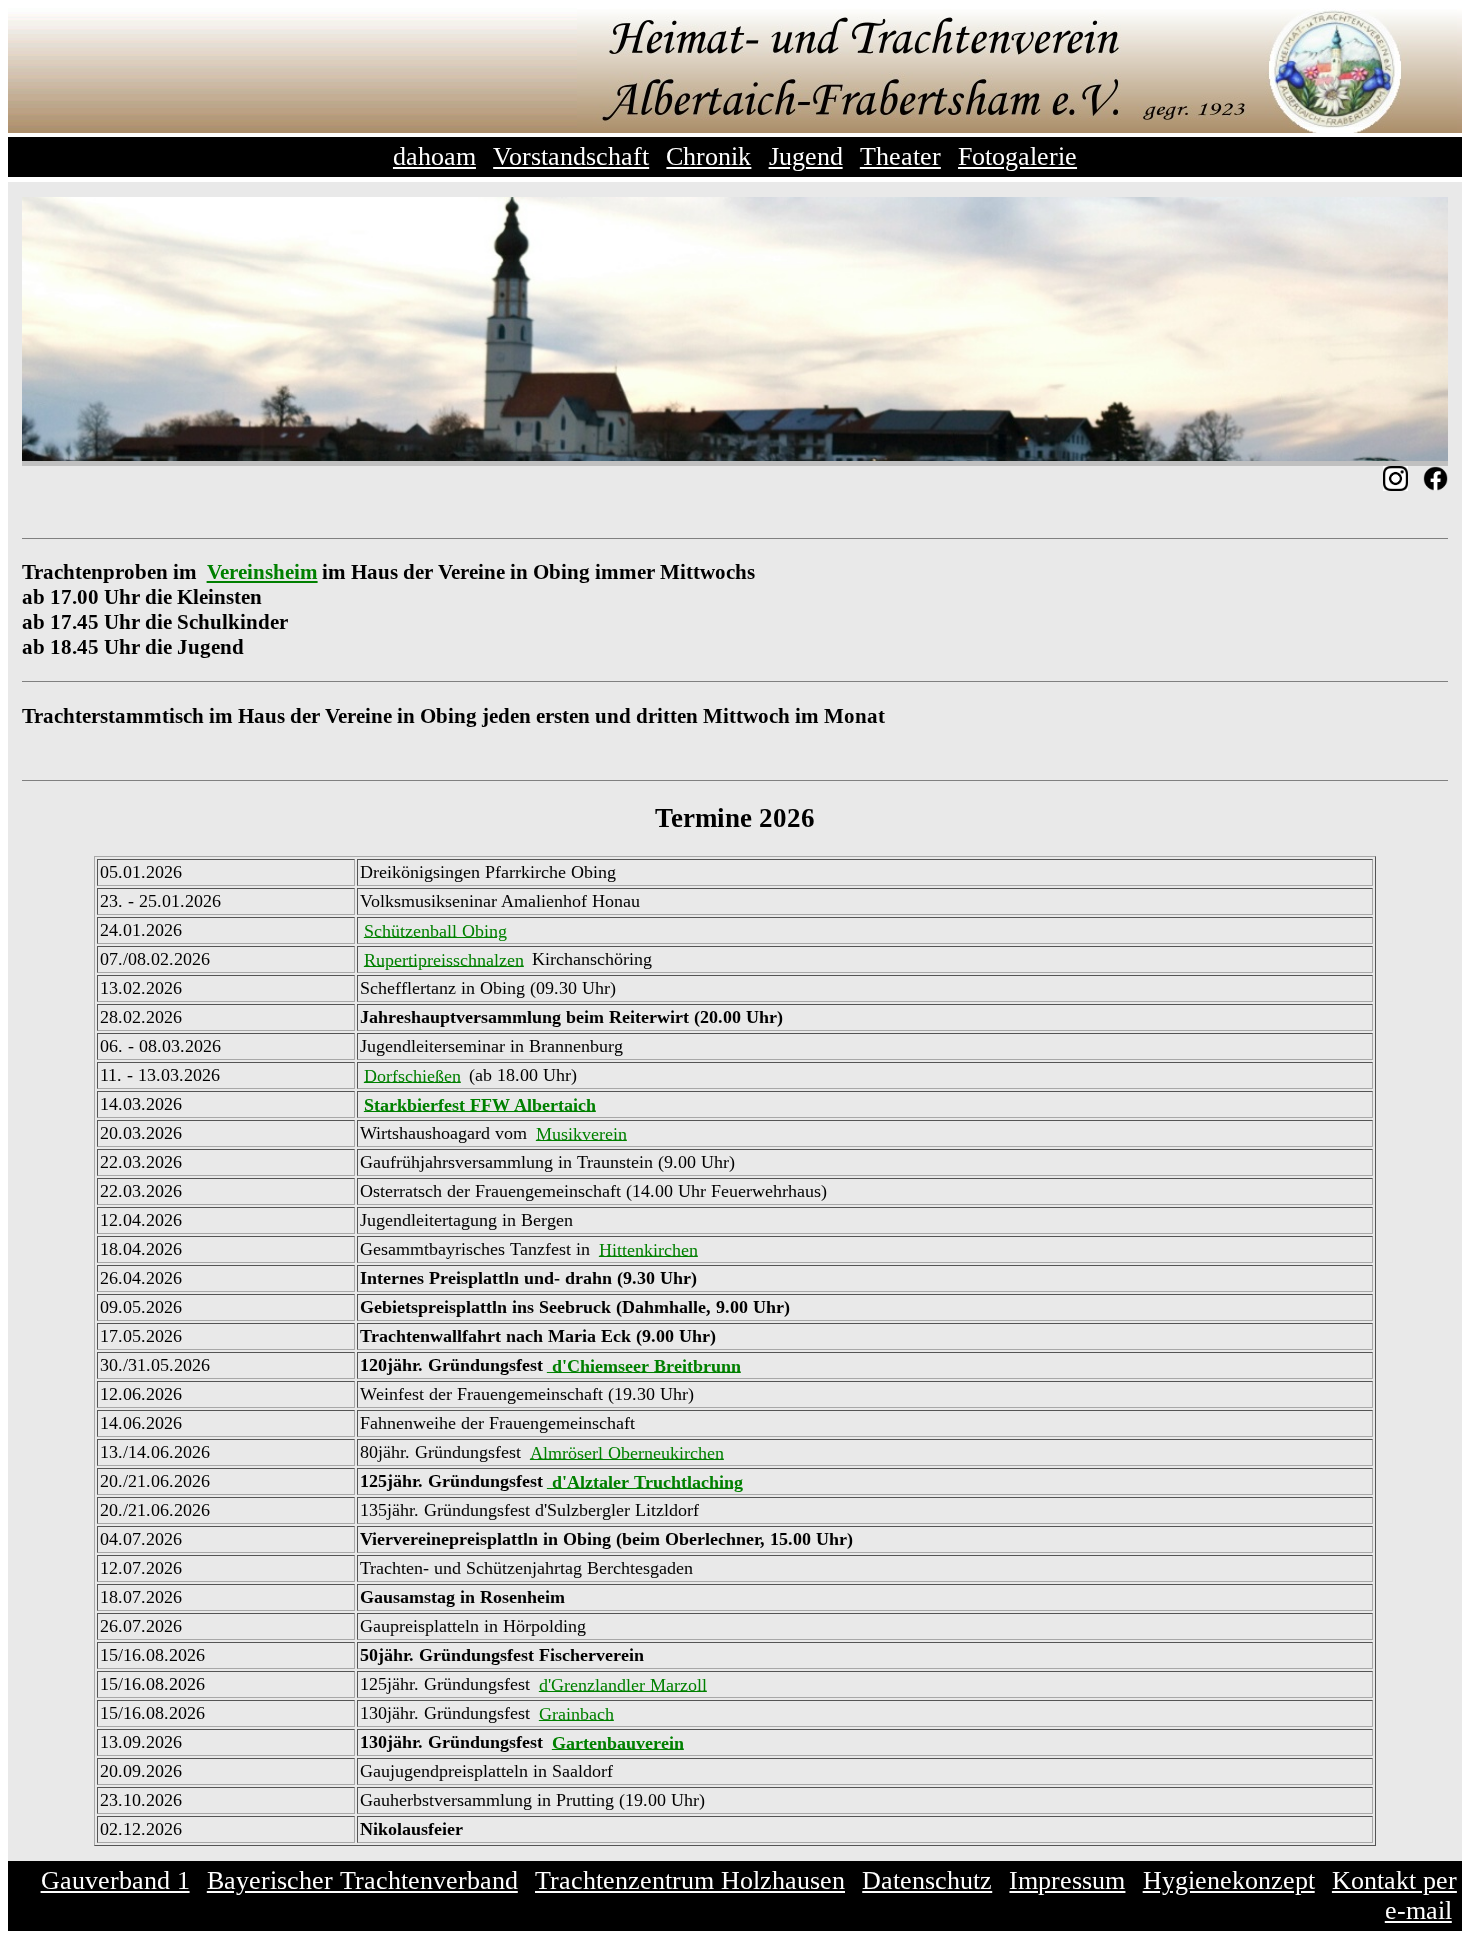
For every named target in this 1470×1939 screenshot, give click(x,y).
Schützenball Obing (435, 930)
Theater (900, 156)
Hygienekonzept (1229, 1880)
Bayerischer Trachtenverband (362, 1880)
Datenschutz (927, 1880)
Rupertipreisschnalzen (444, 959)
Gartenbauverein (618, 1742)
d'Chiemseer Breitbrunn (644, 1365)
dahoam (434, 156)
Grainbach (576, 1713)
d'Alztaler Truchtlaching (645, 1481)
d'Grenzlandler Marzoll (623, 1684)
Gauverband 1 (115, 1880)
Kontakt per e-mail (1394, 1895)
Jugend (806, 156)
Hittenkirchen (648, 1249)
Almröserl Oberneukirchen (627, 1452)
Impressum (1067, 1880)
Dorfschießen (412, 1075)
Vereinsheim (262, 572)
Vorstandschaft (571, 156)
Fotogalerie (1017, 156)
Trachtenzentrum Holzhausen (690, 1880)
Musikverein (581, 1133)
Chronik (708, 156)
